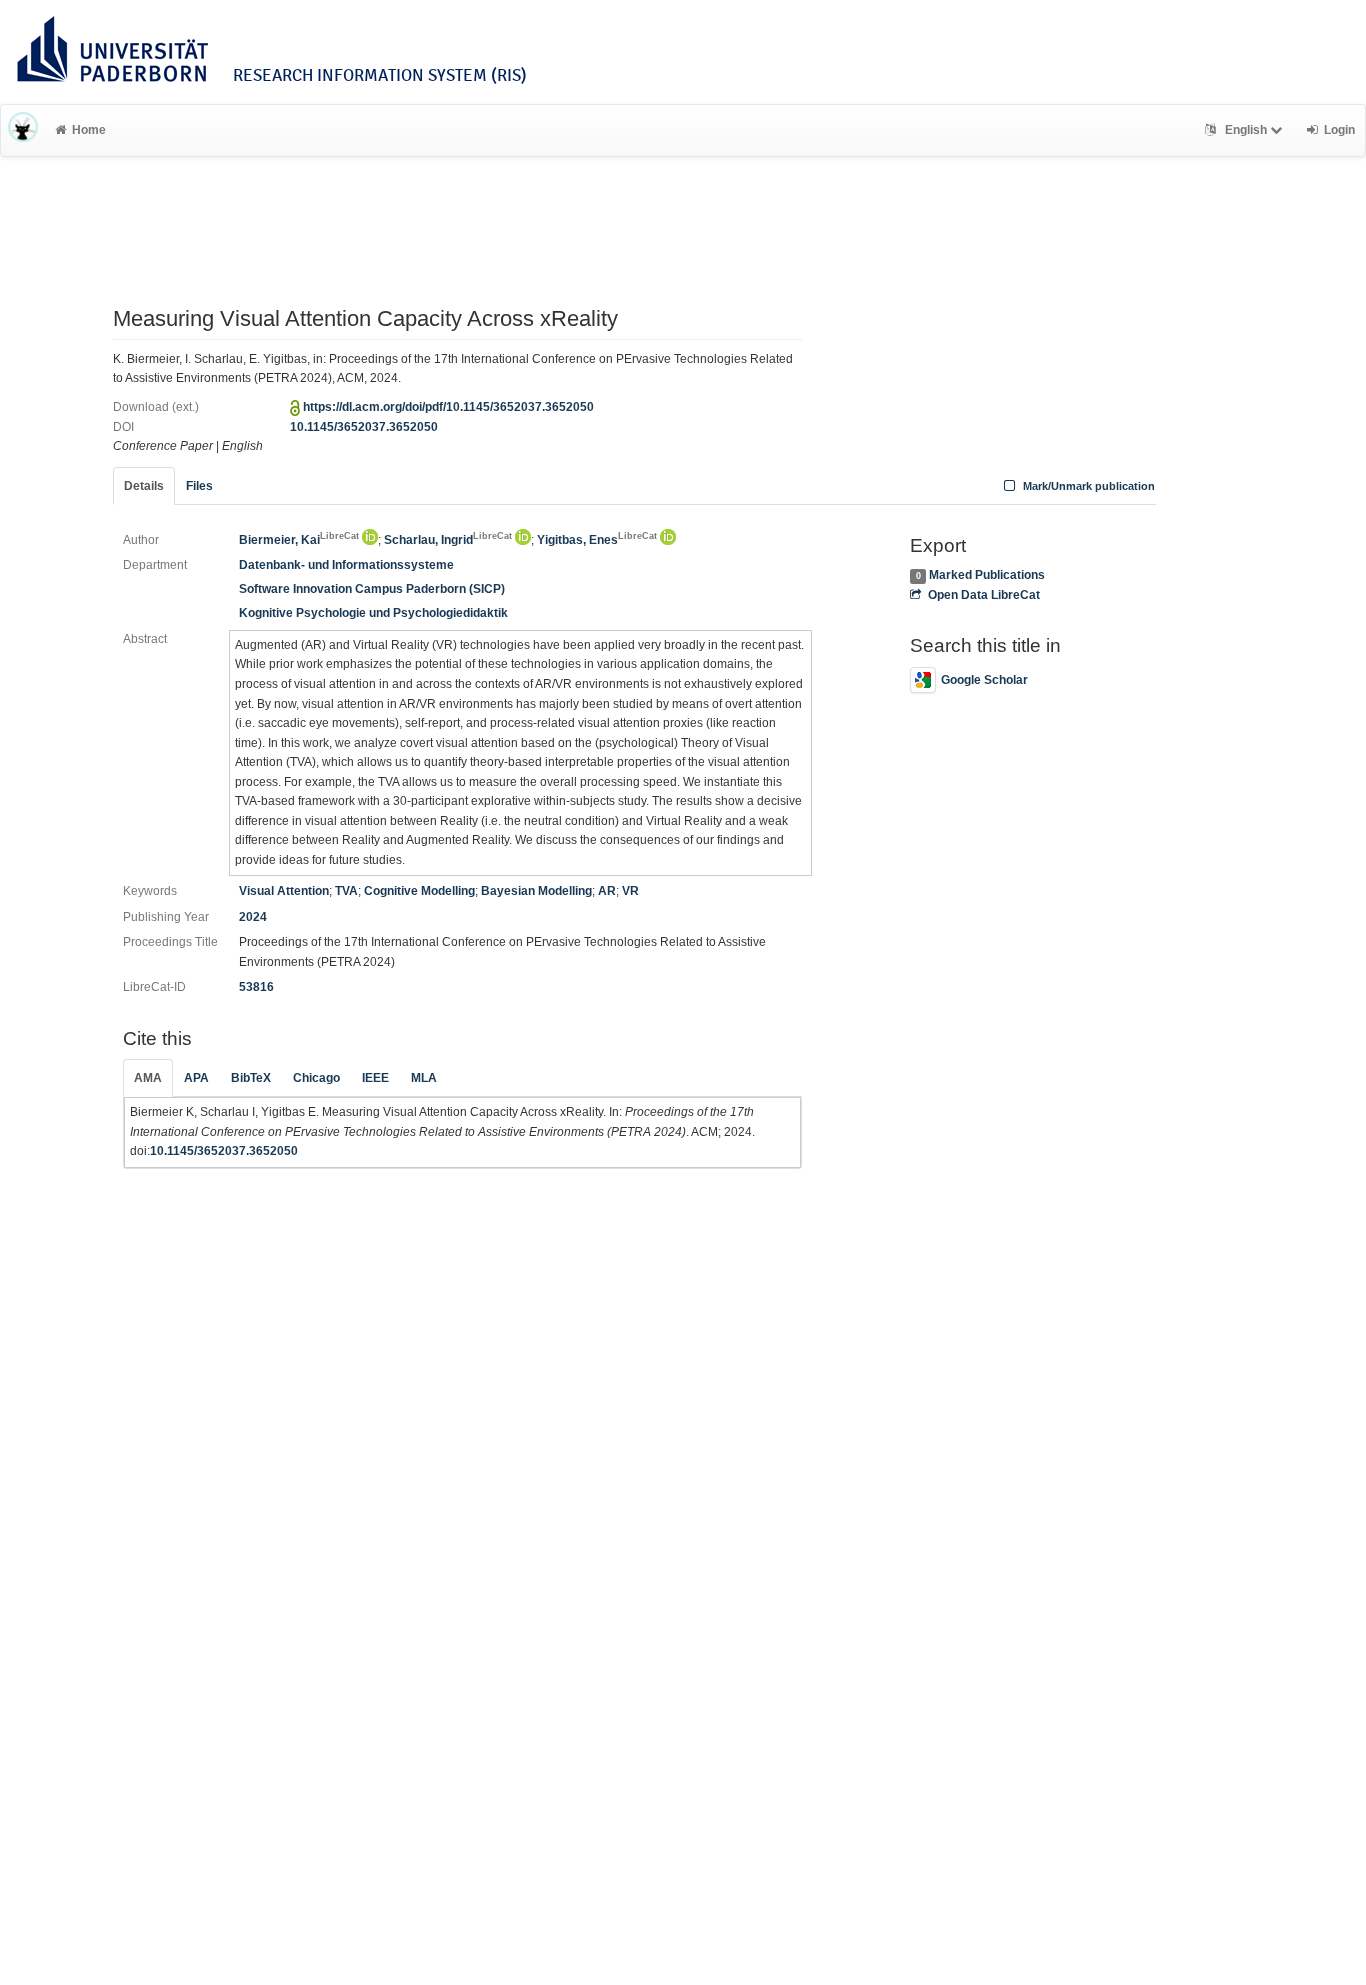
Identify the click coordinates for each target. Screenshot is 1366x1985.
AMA (148, 1078)
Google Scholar (984, 680)
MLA (424, 1078)
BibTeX (251, 1078)
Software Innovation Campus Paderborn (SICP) (372, 589)
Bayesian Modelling (536, 891)
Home (89, 130)
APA (196, 1078)
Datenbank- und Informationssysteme (346, 565)
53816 (256, 987)
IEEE (375, 1078)
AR (607, 891)
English (1246, 130)
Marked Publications (987, 575)
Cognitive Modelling (419, 891)
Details (144, 486)
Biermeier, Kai (299, 540)
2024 (253, 917)
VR (630, 891)
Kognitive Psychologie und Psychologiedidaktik (373, 613)
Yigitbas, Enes (597, 540)
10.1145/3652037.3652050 (364, 427)
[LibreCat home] (23, 130)
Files (199, 486)
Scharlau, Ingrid (448, 540)
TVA (346, 891)
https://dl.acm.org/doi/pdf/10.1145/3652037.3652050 (448, 407)
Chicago (316, 1078)
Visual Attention (284, 891)
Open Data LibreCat (983, 595)
